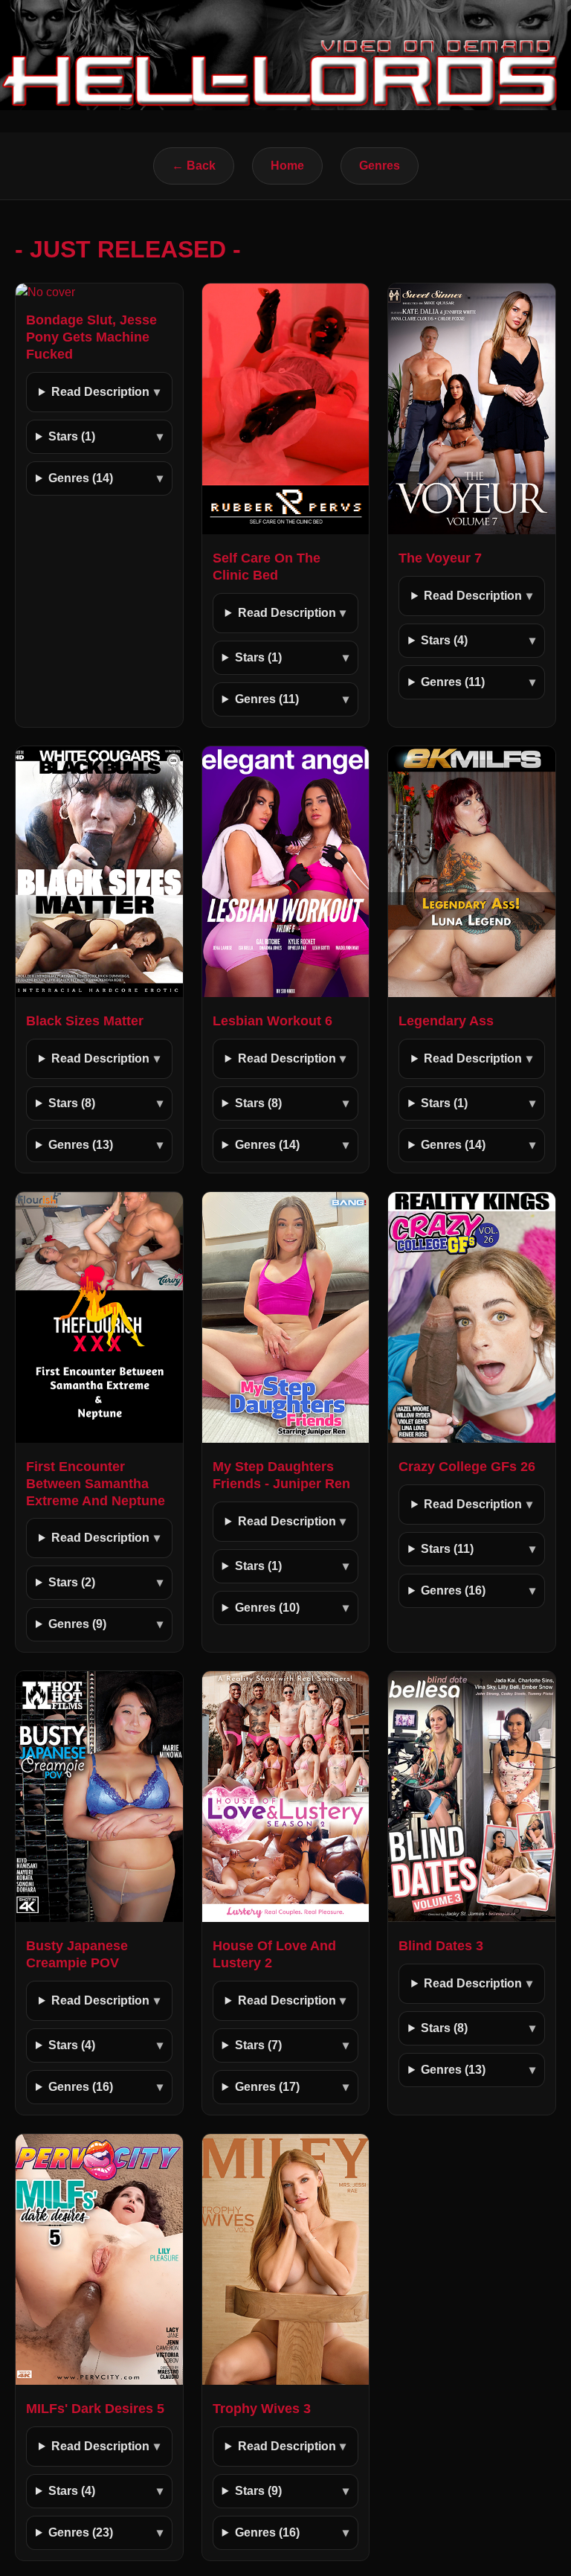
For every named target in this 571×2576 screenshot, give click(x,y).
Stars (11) (447, 1549)
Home (287, 166)
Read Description (100, 392)
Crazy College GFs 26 (467, 1467)
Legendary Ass (446, 1021)
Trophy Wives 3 (262, 2409)
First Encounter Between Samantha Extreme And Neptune (96, 1484)
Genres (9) (77, 1624)
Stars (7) (258, 2045)
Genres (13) (81, 1145)
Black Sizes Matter (85, 1021)
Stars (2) (72, 1582)
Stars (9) (258, 2491)
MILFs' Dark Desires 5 (95, 2409)
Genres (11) (267, 699)
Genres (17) (267, 2087)
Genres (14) (81, 478)
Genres (380, 166)
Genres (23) (81, 2532)
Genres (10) (267, 1608)
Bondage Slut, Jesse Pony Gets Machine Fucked (91, 337)
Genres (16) (453, 1590)
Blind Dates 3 (441, 1946)
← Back (194, 166)
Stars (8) (72, 1103)
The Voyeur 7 (440, 558)
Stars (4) (444, 640)
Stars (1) (72, 436)
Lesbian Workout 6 (272, 1021)
